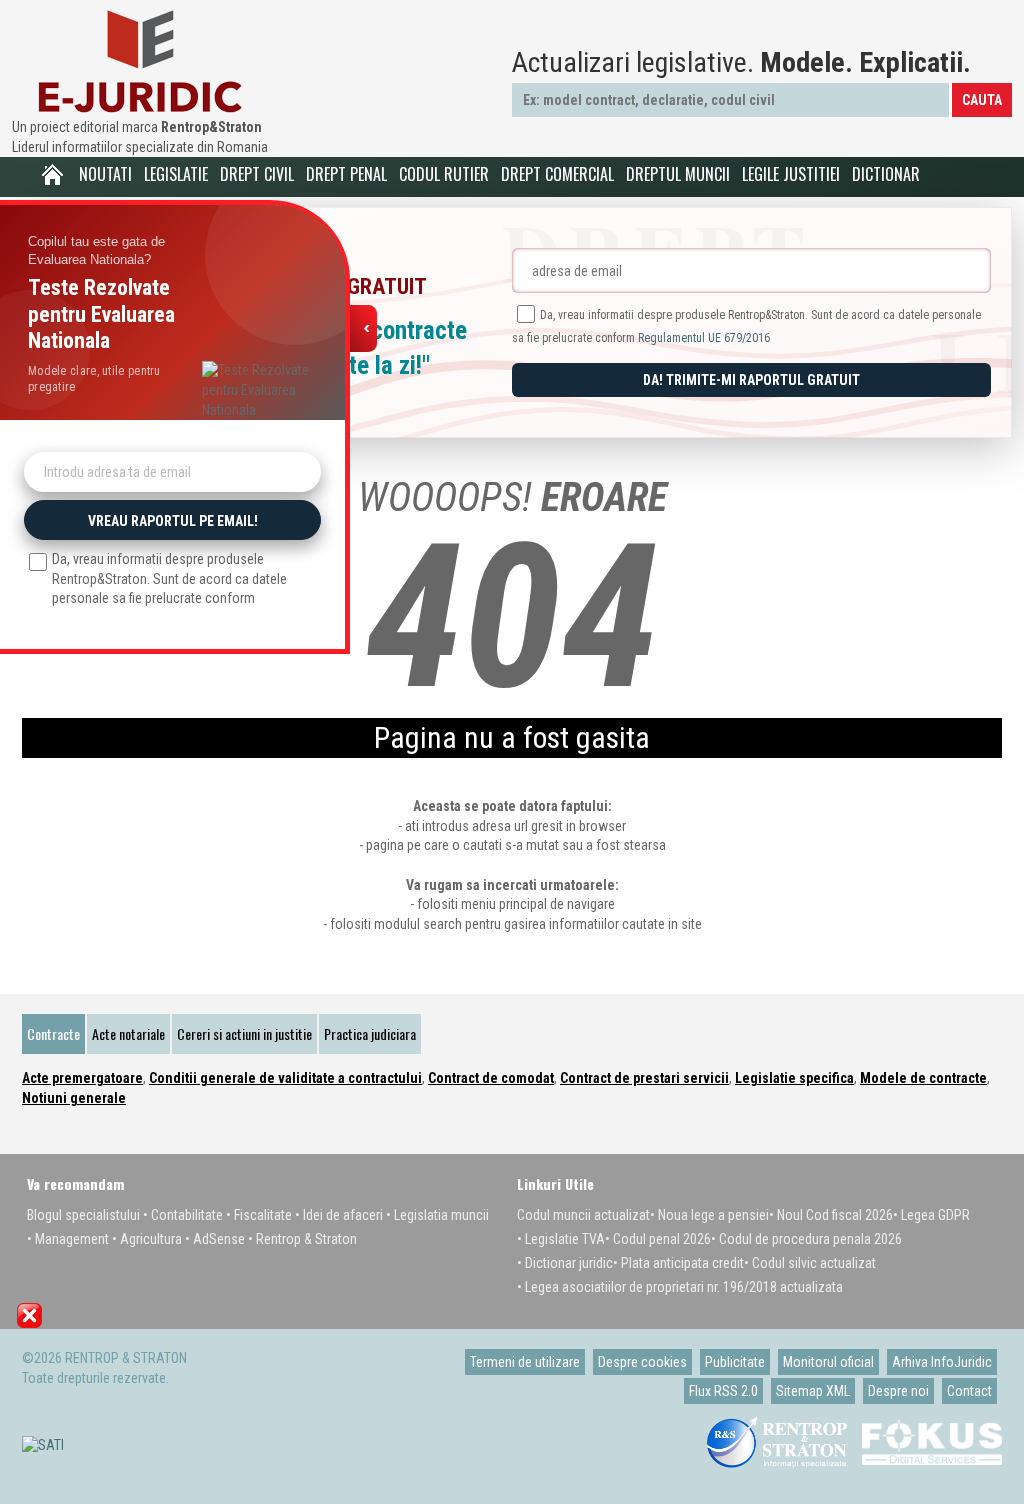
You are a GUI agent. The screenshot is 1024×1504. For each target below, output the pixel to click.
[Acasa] (52, 174)
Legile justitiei (791, 174)
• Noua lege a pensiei (709, 1215)
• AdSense (215, 1239)
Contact (969, 1391)
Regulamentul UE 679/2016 (704, 338)
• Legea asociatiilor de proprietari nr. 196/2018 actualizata (680, 1287)
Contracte (53, 1033)
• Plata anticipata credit (678, 1263)
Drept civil (257, 174)
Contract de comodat (491, 1078)
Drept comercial (557, 174)
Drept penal (346, 174)
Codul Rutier (444, 174)
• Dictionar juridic (565, 1263)
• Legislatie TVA (561, 1239)
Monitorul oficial (828, 1362)
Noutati (105, 174)
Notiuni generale (74, 1098)
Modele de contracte (923, 1078)
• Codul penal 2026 (658, 1239)
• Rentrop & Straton (302, 1239)
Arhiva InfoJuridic (942, 1362)
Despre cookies (642, 1362)
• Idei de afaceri (339, 1215)
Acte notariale (128, 1033)
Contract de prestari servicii (644, 1078)
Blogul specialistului (83, 1215)
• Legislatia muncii (437, 1215)
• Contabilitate (183, 1215)
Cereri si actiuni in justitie (244, 1033)
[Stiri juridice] (140, 61)
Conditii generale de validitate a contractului (285, 1078)
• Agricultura (147, 1239)
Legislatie (176, 174)
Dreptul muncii (678, 174)
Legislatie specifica (794, 1078)
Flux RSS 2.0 (723, 1391)
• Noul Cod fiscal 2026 (831, 1215)
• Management (68, 1239)
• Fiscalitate (259, 1215)
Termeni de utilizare (525, 1362)
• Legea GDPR (931, 1215)
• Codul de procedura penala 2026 (806, 1239)
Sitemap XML (813, 1391)
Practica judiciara (370, 1033)
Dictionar (886, 174)
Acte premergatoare (82, 1078)
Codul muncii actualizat (583, 1215)
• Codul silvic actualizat (810, 1263)
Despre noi (898, 1391)
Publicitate (735, 1362)
